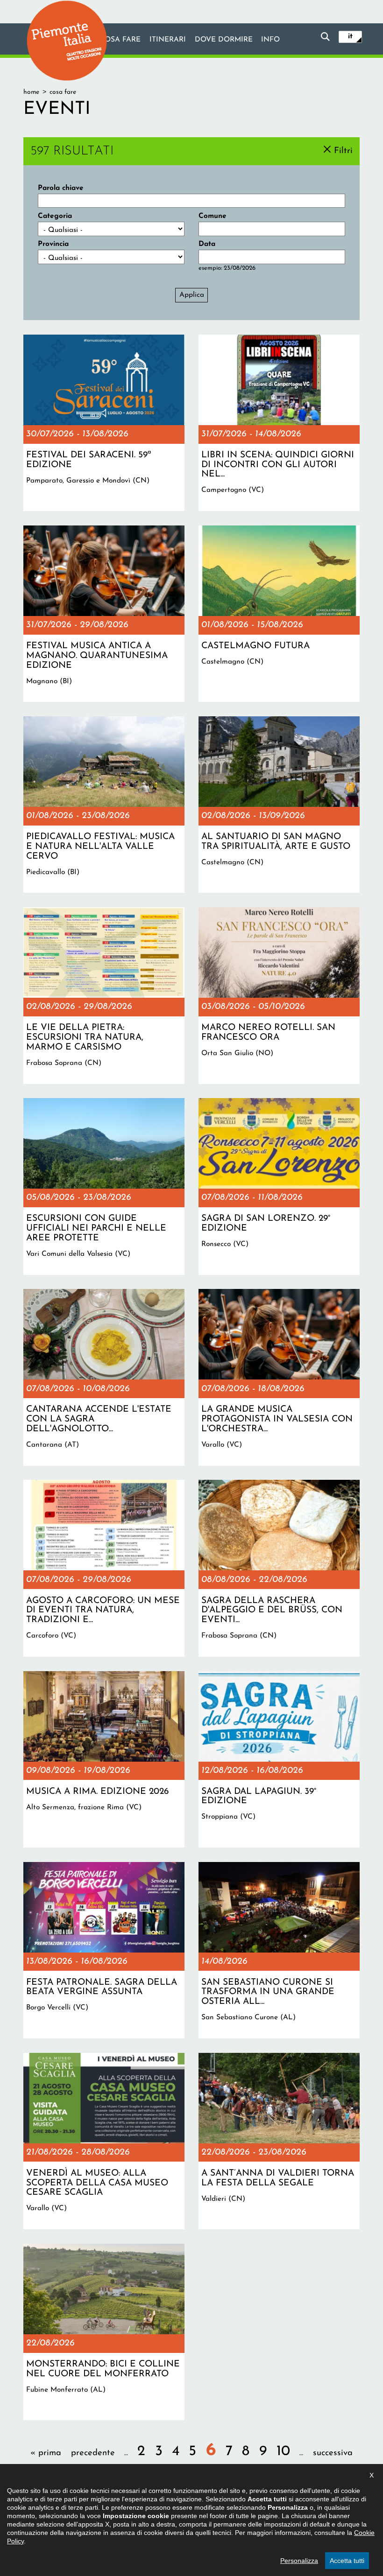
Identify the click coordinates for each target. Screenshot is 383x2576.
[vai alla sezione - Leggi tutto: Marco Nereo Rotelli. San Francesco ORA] (279, 995)
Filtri (343, 150)
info (270, 40)
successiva (333, 2453)
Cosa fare (120, 40)
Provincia (53, 244)
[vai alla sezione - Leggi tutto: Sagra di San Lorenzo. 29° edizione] (279, 1186)
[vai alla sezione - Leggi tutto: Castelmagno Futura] (279, 614)
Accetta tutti (347, 2561)
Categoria (55, 216)
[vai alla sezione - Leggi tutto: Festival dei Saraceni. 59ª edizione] (104, 423)
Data (207, 244)
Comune (213, 216)
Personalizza (299, 2561)
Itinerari (168, 40)
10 (283, 2452)
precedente (93, 2453)
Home (31, 92)
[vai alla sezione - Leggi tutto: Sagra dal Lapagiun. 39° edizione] (279, 1759)
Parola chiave (61, 188)
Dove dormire (224, 40)
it (350, 36)
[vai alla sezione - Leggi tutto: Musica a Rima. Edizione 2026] (104, 1759)
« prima (46, 2453)
